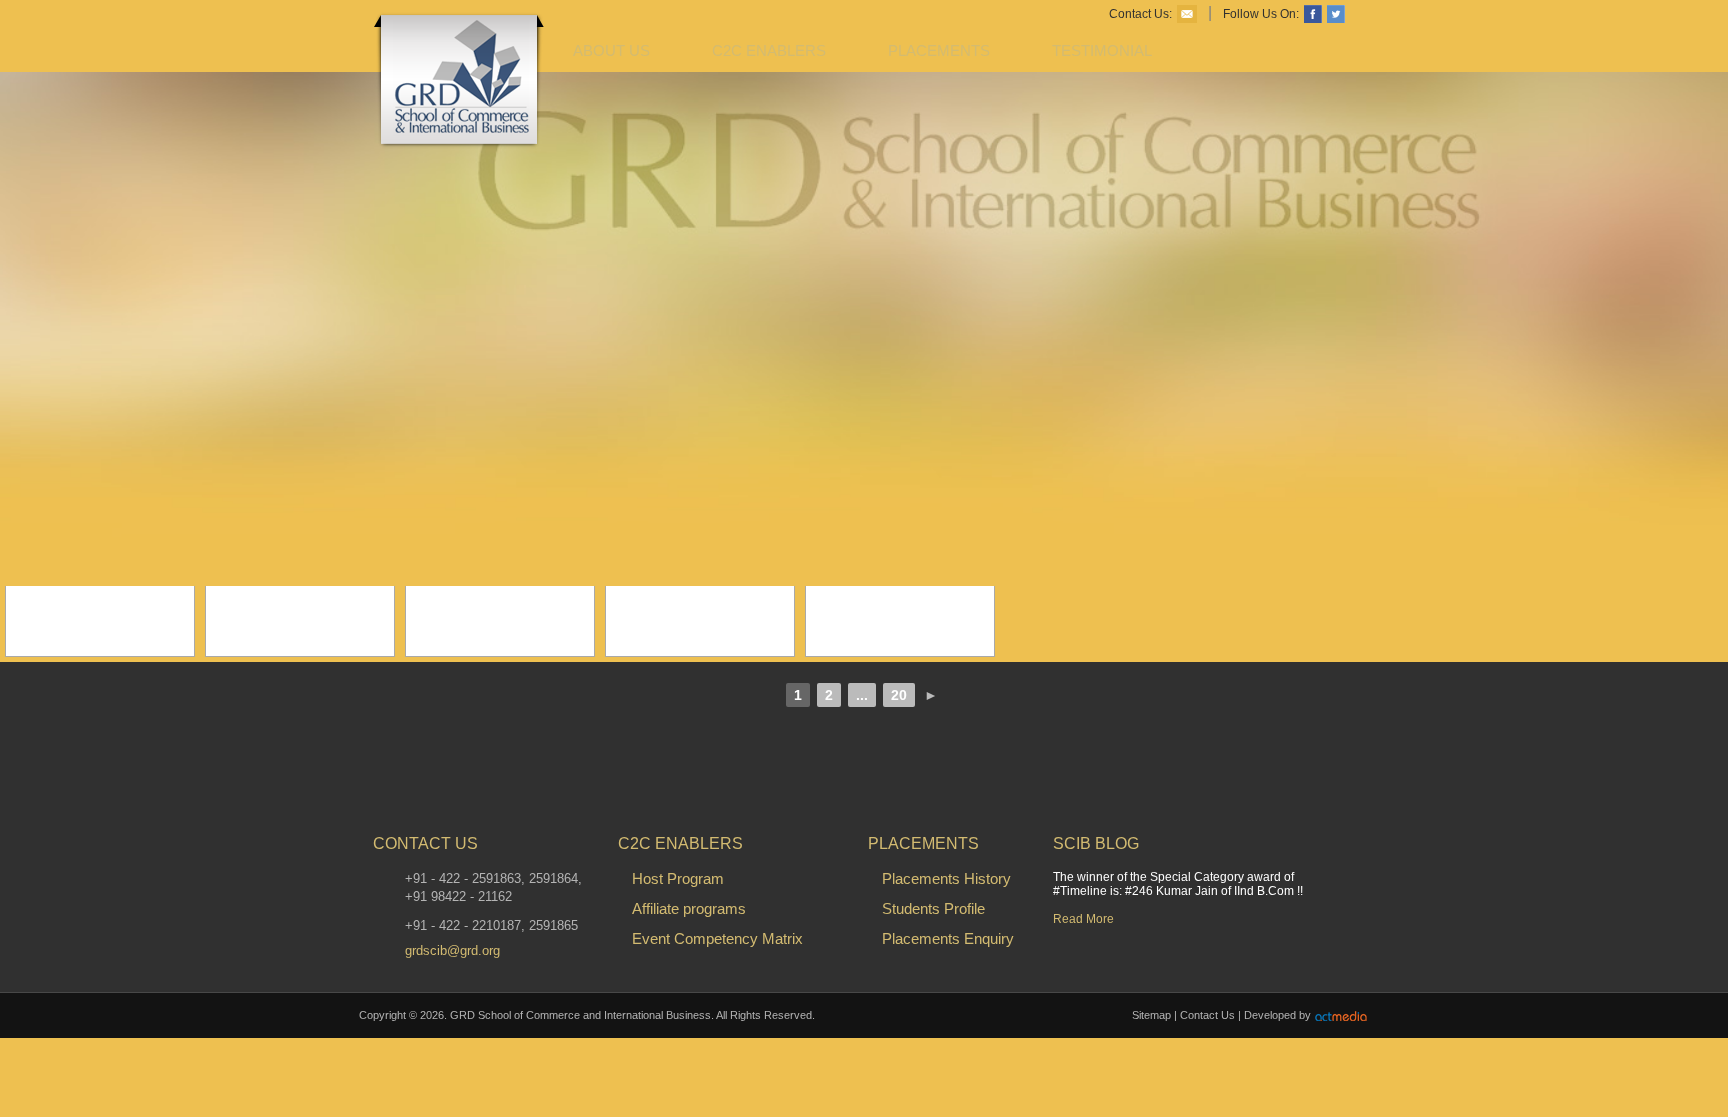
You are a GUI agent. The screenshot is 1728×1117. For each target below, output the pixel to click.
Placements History (946, 878)
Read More (1083, 919)
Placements (939, 50)
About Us (611, 50)
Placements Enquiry (948, 938)
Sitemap (1151, 1015)
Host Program (678, 878)
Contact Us (1207, 1015)
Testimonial (1102, 50)
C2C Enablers (769, 50)
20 (899, 695)
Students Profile (933, 908)
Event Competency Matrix (717, 938)
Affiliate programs (689, 908)
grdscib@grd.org (452, 950)
